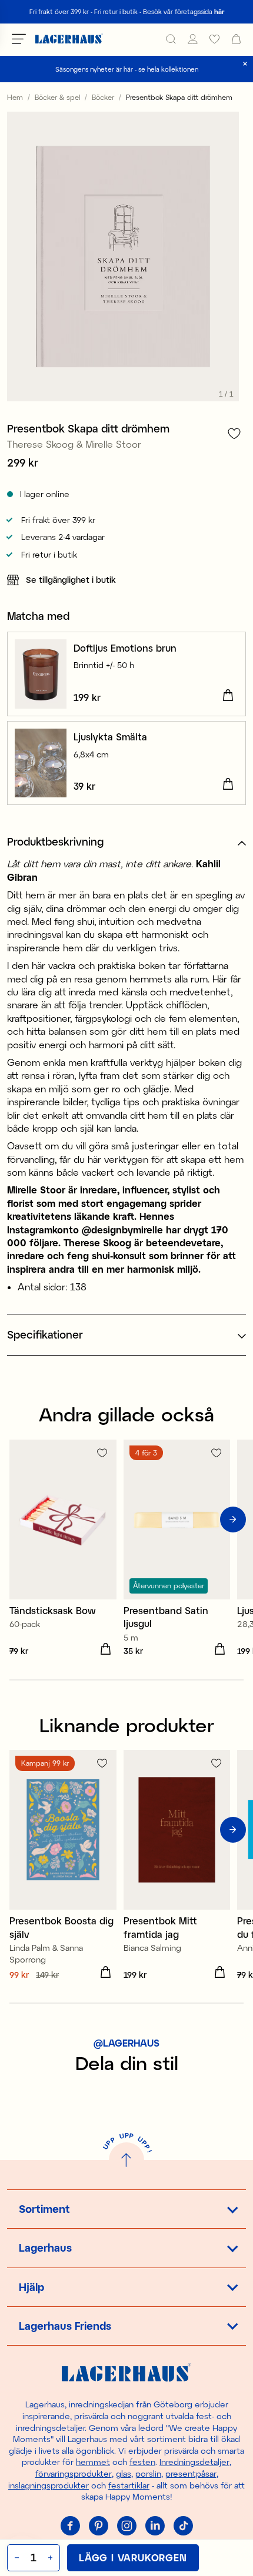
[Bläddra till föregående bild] (20, 1520)
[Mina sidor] (193, 39)
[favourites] (214, 39)
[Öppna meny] (19, 39)
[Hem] (69, 39)
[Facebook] (70, 2526)
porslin (148, 2473)
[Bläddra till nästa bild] (233, 1520)
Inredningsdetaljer (194, 2462)
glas (124, 2473)
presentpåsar (191, 2473)
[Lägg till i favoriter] (234, 433)
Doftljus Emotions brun (125, 648)
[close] (245, 64)
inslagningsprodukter (49, 2485)
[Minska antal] (16, 2558)
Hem (15, 97)
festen (142, 2462)
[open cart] (236, 39)
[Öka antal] (51, 2558)
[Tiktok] (183, 2526)
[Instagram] (126, 2526)
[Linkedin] (155, 2526)
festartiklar (129, 2485)
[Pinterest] (98, 2526)
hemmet (93, 2462)
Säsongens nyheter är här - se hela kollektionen (127, 69)
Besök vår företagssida (184, 11)
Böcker (103, 97)
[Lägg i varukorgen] (228, 696)
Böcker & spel (57, 97)
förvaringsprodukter (74, 2473)
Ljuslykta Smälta (110, 737)
